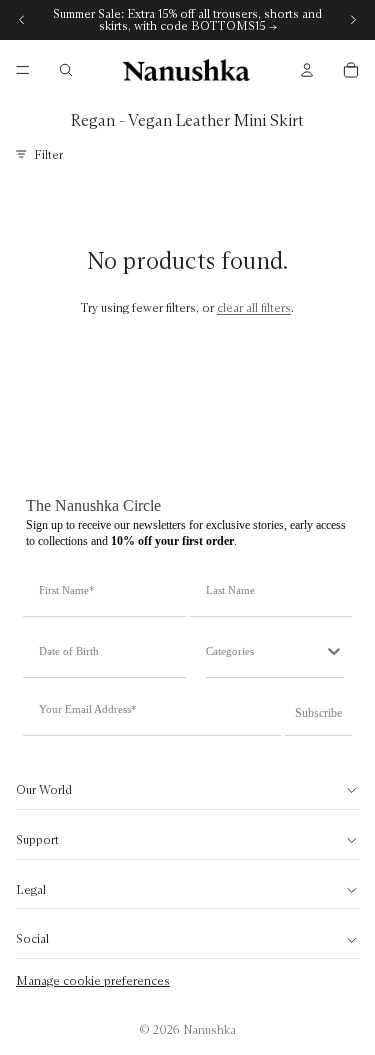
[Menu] (23, 70)
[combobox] (265, 651)
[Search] (66, 70)
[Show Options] (334, 651)
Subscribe (318, 713)
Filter (48, 154)
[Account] (307, 70)
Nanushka (209, 1029)
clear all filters (254, 307)
